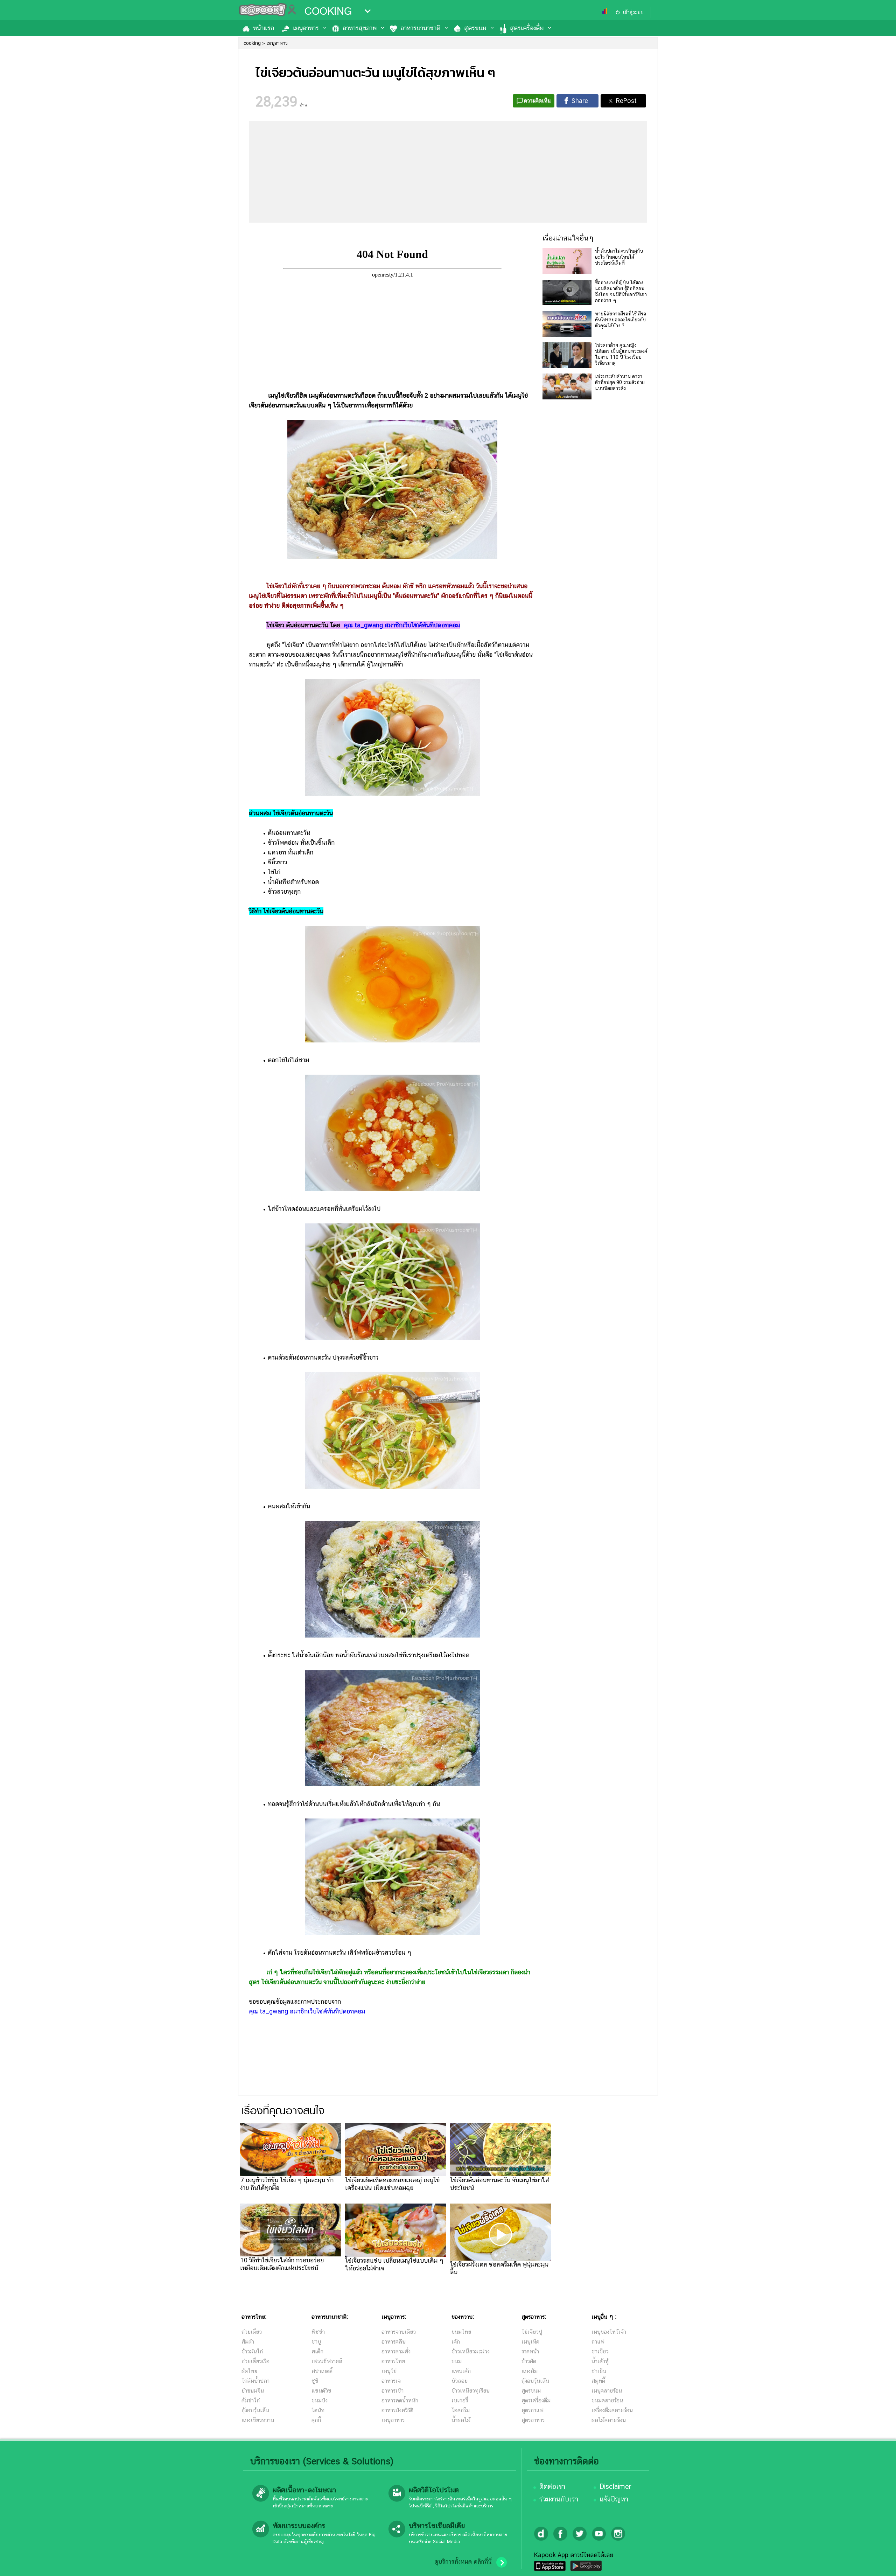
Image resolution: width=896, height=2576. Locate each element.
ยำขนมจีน (253, 2391)
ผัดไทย (249, 2371)
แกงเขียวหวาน (258, 2420)
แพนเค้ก (461, 2371)
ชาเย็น (599, 2371)
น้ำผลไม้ (461, 2420)
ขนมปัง (320, 2400)
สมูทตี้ (598, 2381)
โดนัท (318, 2410)
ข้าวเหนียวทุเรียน (471, 2391)
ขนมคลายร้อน (607, 2400)
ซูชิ (315, 2381)
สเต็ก (317, 2351)
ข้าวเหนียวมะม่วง (471, 2351)
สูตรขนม (475, 28)
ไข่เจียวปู (532, 2332)
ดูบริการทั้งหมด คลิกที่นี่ (463, 2562)
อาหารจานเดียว (399, 2332)
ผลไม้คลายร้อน (609, 2420)
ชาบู (316, 2342)
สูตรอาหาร (533, 2420)
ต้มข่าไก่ (251, 2400)
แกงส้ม (530, 2371)
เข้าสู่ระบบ (633, 12)
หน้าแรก (264, 28)
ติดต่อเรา (552, 2486)
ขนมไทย (461, 2332)
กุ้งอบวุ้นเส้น (255, 2410)
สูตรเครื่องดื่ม (527, 28)
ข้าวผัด (529, 2361)
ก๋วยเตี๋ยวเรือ (255, 2361)
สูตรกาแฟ (533, 2410)
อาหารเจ (391, 2381)
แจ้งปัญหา (614, 2499)
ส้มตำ (248, 2342)
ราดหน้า (530, 2351)
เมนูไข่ (389, 2371)
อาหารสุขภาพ (360, 28)
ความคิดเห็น (537, 101)
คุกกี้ (316, 2420)
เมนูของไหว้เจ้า (609, 2332)
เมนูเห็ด (530, 2342)
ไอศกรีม (461, 2410)
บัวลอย (460, 2381)
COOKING (328, 11)
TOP (879, 2564)
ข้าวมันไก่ (252, 2351)
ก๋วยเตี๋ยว (252, 2332)
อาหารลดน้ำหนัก (400, 2400)
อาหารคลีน (394, 2342)
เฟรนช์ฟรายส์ (327, 2361)
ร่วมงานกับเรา (559, 2499)
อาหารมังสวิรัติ (397, 2410)
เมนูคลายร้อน (607, 2391)
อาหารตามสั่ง (396, 2351)
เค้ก (456, 2342)
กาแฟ (598, 2342)
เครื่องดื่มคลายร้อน (612, 2410)
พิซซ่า (318, 2332)
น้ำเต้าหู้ (600, 2361)
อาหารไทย (393, 2361)
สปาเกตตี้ (322, 2371)
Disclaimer (615, 2486)
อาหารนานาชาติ (420, 28)
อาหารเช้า (393, 2391)
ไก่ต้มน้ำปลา (255, 2381)
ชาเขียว (600, 2351)
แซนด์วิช (321, 2391)
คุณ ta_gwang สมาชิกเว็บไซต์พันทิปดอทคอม (402, 625)
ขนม (457, 2361)
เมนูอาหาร (306, 28)
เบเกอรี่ (460, 2400)
